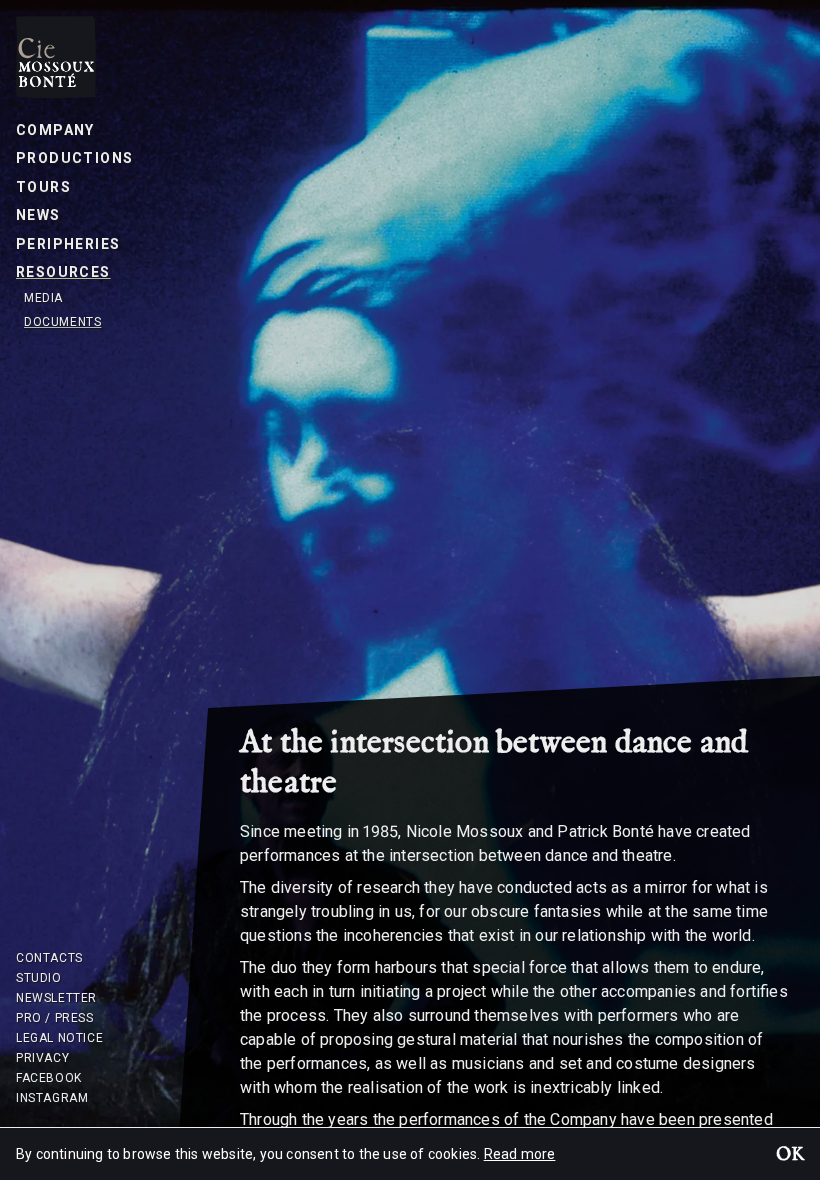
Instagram (52, 1098)
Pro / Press (55, 1018)
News (38, 215)
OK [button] (790, 1156)
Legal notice (59, 1038)
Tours (43, 187)
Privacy (42, 1058)
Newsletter (56, 998)
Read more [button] (520, 1154)
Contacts (49, 958)
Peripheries (68, 244)
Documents (62, 322)
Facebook (49, 1078)
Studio (39, 978)
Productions (74, 158)
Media (43, 298)
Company (55, 130)
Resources (63, 272)
